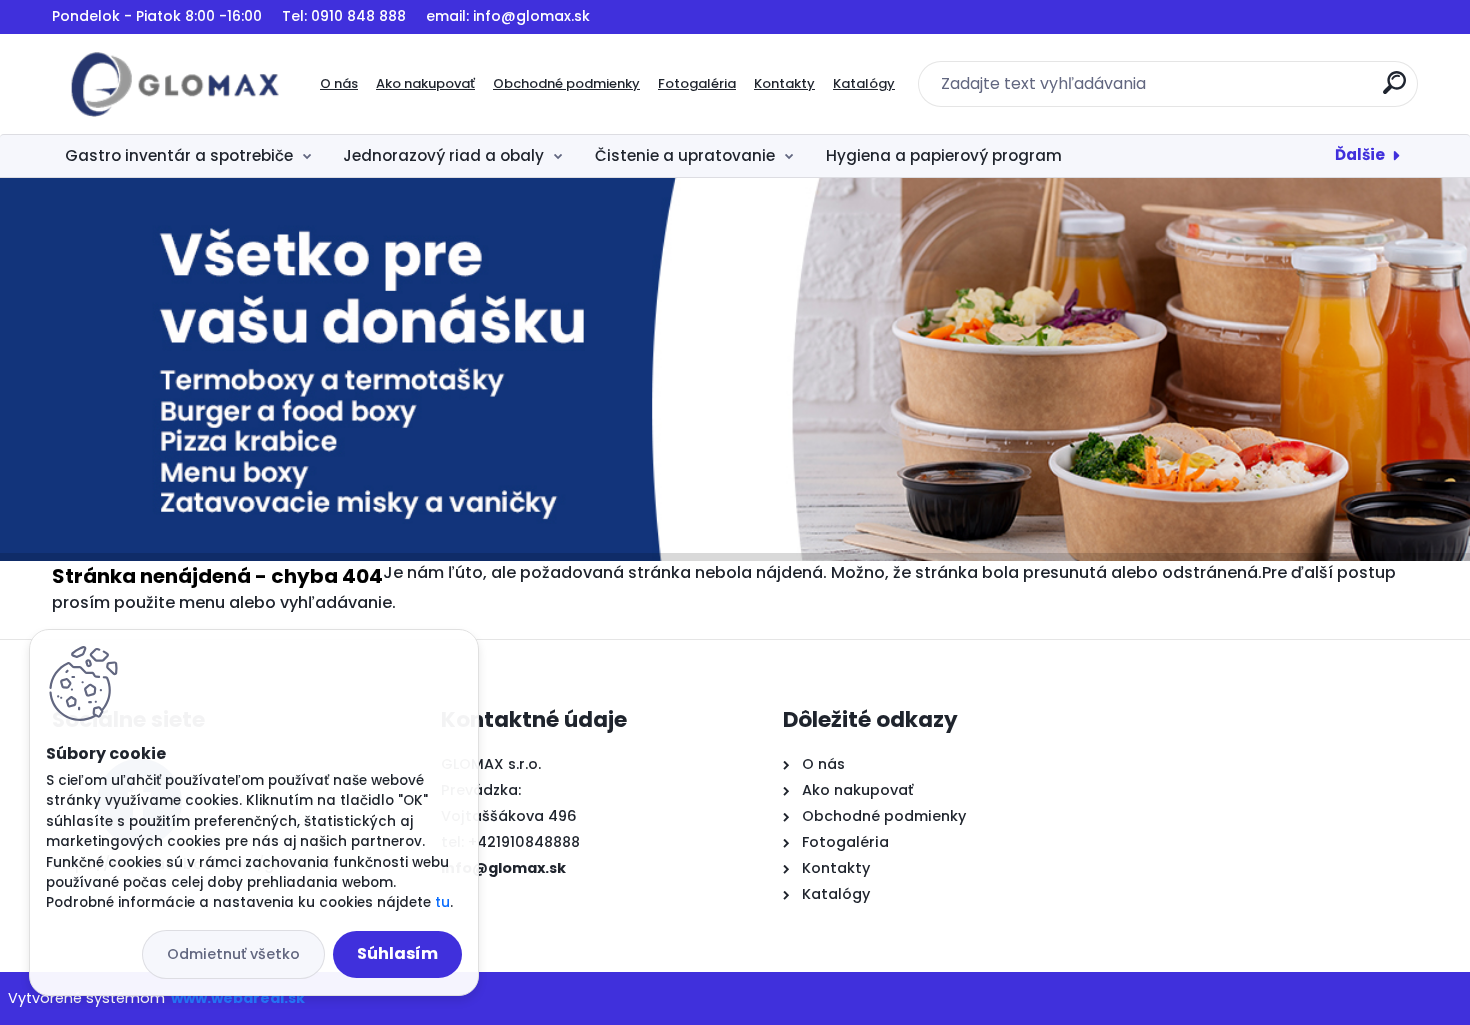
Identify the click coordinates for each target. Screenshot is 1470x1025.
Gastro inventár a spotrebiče (179, 155)
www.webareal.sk (238, 998)
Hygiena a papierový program (944, 155)
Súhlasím (397, 953)
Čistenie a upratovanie (685, 155)
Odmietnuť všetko (233, 954)
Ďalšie (1360, 154)
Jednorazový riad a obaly (443, 155)
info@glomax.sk (503, 868)
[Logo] (174, 84)
